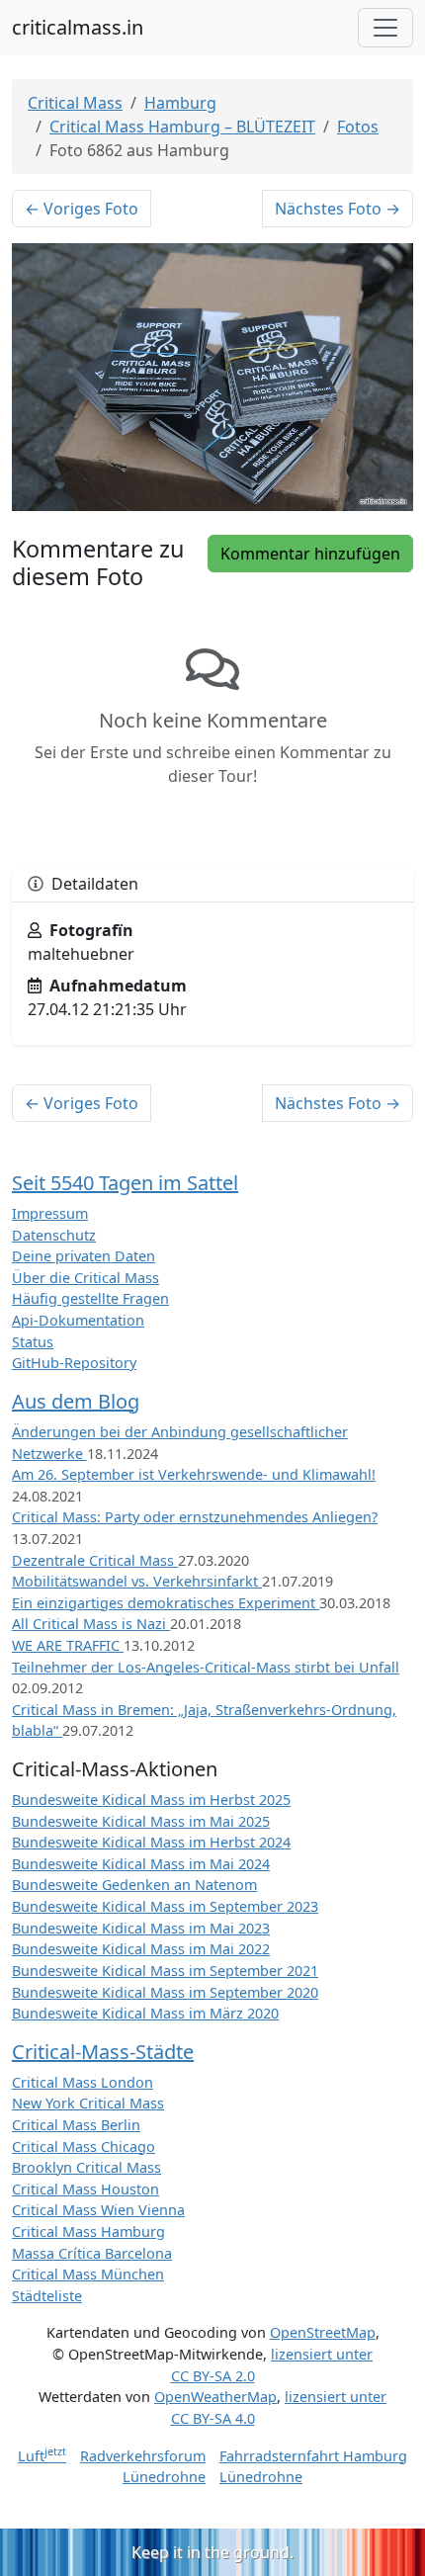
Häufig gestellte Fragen (90, 1298)
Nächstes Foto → (338, 209)
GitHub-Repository (74, 1363)
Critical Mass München (88, 2274)
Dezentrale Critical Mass (95, 1560)
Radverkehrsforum (143, 2456)
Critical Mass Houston (85, 2189)
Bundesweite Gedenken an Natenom (134, 1885)
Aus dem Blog (76, 1401)
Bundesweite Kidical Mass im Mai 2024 (141, 1864)
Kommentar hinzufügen (310, 554)
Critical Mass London (83, 2082)
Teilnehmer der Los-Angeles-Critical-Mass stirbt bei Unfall (206, 1667)
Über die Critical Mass (85, 1278)
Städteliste (47, 2296)
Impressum (50, 1213)
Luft (42, 2456)
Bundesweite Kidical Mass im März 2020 (145, 2013)
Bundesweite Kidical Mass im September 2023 (165, 1906)
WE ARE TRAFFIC (68, 1645)
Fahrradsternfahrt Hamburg (313, 2456)
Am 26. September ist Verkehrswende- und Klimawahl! (194, 1474)
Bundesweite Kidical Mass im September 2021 (165, 1971)
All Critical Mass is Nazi (91, 1624)
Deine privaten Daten (84, 1256)
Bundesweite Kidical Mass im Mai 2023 (141, 1928)
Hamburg (180, 103)
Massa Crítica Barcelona (92, 2253)
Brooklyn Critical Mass (86, 2167)
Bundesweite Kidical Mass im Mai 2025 (141, 1821)
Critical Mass (75, 103)
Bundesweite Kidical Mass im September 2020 (165, 1992)
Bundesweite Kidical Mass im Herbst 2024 (151, 1842)
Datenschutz (54, 1235)
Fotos (358, 127)
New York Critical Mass (88, 2103)
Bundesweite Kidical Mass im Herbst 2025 (151, 1800)
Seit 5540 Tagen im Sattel (125, 1183)
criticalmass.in (78, 27)
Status (33, 1342)
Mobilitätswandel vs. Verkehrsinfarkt (137, 1581)
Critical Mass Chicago (84, 2147)
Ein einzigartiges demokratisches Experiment (166, 1603)
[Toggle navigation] (385, 28)
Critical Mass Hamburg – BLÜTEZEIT (182, 127)
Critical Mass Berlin (76, 2125)
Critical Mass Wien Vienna (98, 2210)
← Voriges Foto (82, 209)
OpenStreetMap (323, 2332)
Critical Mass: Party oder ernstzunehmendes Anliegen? (195, 1517)
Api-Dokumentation (78, 1320)
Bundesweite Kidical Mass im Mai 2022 (141, 1949)
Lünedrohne (164, 2477)
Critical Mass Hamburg (88, 2232)
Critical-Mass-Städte (103, 2052)
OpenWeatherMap (215, 2397)
